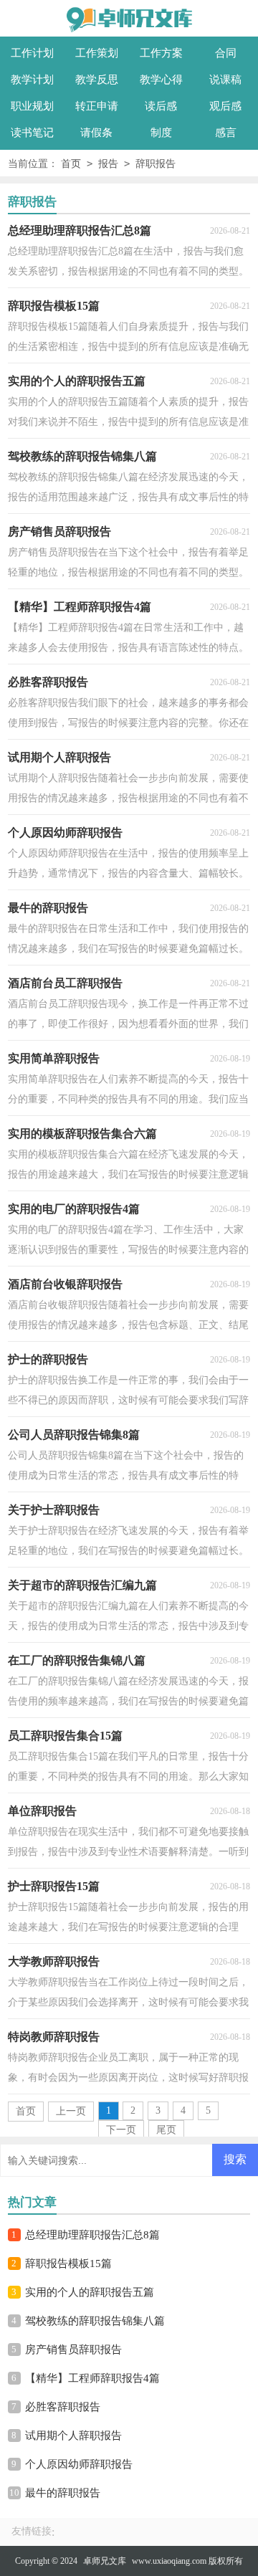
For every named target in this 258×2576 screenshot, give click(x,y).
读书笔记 (32, 133)
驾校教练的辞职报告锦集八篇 (95, 2321)
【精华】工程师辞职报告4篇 (92, 2378)
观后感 (225, 106)
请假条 (96, 133)
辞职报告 (156, 164)
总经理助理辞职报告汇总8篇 (92, 2235)
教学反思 (97, 80)
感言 (226, 133)
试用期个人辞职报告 (73, 2436)
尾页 (166, 2130)
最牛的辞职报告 (63, 2493)
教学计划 (32, 80)
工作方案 (161, 53)
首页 (71, 164)
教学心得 (161, 80)
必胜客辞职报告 (63, 2407)
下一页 (121, 2130)
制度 (161, 133)
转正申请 (97, 106)
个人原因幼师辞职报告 (79, 2464)
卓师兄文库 (105, 2561)
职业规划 (32, 106)
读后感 (161, 106)
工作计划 (32, 53)
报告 (108, 164)
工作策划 (97, 53)
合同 (226, 53)
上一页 (71, 2111)
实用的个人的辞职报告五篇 (90, 2292)
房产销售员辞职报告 (73, 2350)
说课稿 (225, 80)
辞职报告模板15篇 (68, 2263)
